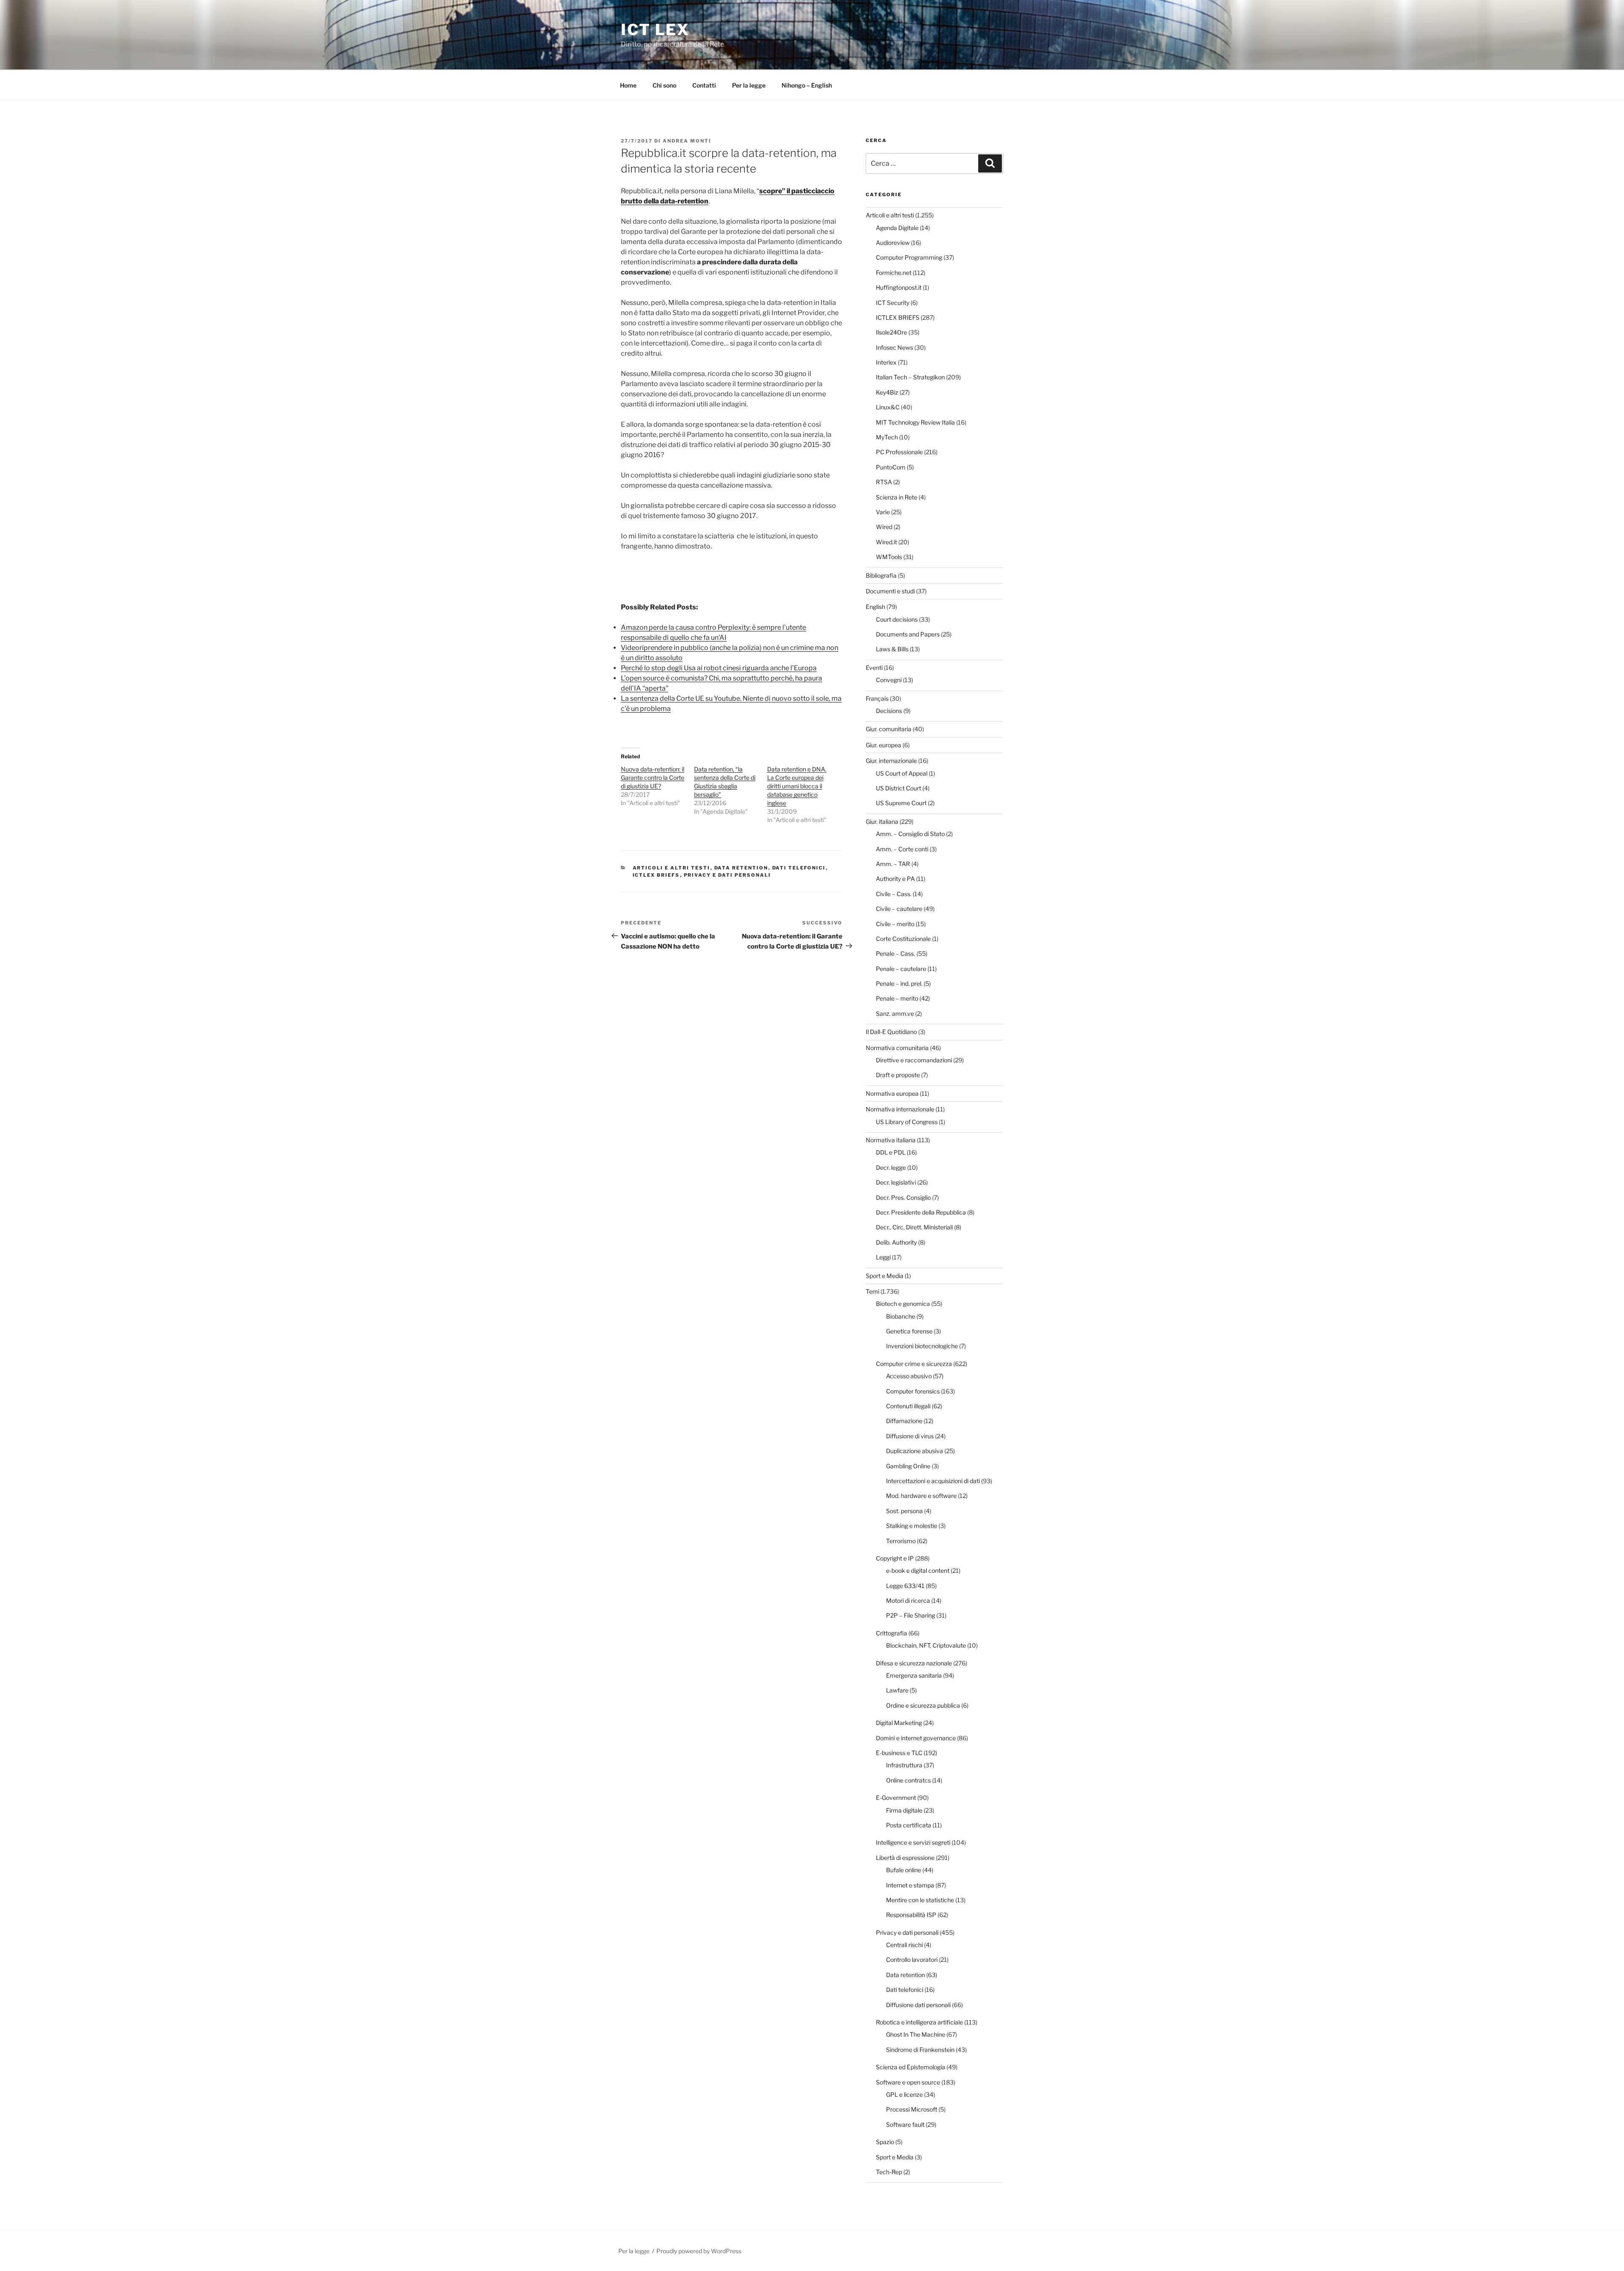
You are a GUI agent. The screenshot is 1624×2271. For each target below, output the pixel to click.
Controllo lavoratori (912, 1960)
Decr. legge (891, 1167)
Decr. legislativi (896, 1182)
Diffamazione (904, 1421)
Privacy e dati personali (728, 875)
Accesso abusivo (909, 1376)
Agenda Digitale (897, 228)
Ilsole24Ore (892, 332)
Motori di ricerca (908, 1600)
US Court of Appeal (902, 773)
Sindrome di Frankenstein (920, 2050)
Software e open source (908, 2082)
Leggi (883, 1257)
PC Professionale (899, 452)
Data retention (741, 868)
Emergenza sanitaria (914, 1675)
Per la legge (749, 85)
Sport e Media (885, 1276)
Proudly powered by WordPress (699, 2251)
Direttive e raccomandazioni (914, 1060)
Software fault (905, 2124)
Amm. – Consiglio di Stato (910, 834)
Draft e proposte (898, 1075)
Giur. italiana (882, 821)
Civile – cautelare (899, 909)
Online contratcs (908, 1780)
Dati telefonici (799, 868)
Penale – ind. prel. (899, 983)
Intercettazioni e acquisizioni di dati (933, 1481)
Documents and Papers (908, 634)
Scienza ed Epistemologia (911, 2067)
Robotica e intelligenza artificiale (919, 2022)
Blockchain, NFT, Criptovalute (926, 1645)
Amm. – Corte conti (902, 849)
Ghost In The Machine (916, 2034)
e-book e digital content (918, 1570)
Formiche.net (894, 273)
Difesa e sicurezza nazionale (914, 1663)
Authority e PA (895, 879)
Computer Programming (909, 257)
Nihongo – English (807, 85)
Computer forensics (913, 1391)
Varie (883, 512)
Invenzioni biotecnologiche (922, 1346)
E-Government (896, 1798)
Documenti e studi (890, 591)
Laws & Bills (892, 649)
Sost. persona (904, 1511)
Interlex (886, 362)
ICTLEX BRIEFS (656, 875)
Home (628, 85)
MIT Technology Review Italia (915, 422)
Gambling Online (908, 1466)
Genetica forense (909, 1331)
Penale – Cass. (896, 953)
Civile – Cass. (894, 894)
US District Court (898, 788)
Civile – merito (895, 924)
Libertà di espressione (905, 1858)
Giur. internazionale (891, 761)
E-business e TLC (899, 1753)
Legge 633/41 (905, 1586)
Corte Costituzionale (903, 939)
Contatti (704, 85)
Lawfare (897, 1690)
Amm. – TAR (893, 864)
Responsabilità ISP (911, 1915)
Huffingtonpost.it (899, 287)
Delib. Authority (896, 1242)
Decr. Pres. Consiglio (903, 1197)
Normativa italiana (891, 1140)
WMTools (889, 557)
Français (877, 698)
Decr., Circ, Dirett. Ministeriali (914, 1227)
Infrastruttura (904, 1765)
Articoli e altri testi (672, 868)
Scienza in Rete (897, 497)
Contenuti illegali (908, 1406)
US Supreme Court (901, 803)
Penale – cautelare (901, 969)
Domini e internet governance (916, 1738)
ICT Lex (655, 30)
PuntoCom (891, 467)
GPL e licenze (904, 2094)
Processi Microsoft (912, 2109)
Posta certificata (909, 1825)
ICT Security (893, 303)
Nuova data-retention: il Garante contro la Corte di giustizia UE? (653, 778)
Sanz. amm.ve (895, 1013)
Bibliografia (881, 575)
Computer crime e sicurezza (914, 1364)
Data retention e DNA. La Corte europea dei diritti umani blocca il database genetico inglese (797, 786)
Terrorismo (901, 1541)
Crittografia (892, 1633)
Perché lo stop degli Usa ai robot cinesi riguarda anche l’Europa (719, 668)
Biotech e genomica (903, 1304)
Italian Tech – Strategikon (910, 377)
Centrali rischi (904, 1945)
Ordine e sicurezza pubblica (923, 1705)
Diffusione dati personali (918, 2005)
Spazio (885, 2142)
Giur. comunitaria (889, 729)
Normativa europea (892, 1093)
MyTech (887, 437)
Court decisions (897, 619)
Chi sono (664, 85)
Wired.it (886, 542)
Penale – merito (897, 998)
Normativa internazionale (900, 1109)
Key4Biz (887, 392)
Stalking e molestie (912, 1526)
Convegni (889, 680)
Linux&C (888, 407)
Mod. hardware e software (921, 1496)
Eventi (874, 668)
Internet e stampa (910, 1885)
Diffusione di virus (910, 1436)
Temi (872, 1291)
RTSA (884, 482)
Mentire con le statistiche (920, 1900)
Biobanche (901, 1316)
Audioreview (893, 243)
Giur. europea (883, 745)
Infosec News (894, 347)
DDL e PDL (891, 1152)
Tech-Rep (889, 2172)
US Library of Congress (907, 1122)
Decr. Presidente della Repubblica (921, 1212)
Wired (884, 527)
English (875, 607)
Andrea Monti (687, 141)
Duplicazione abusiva (915, 1451)
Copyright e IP (895, 1558)
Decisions (889, 711)
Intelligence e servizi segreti (913, 1842)
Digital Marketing (899, 1723)
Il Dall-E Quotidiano (891, 1032)
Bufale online (904, 1870)
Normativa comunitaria (897, 1048)
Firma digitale (904, 1810)
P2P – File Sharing (911, 1615)
